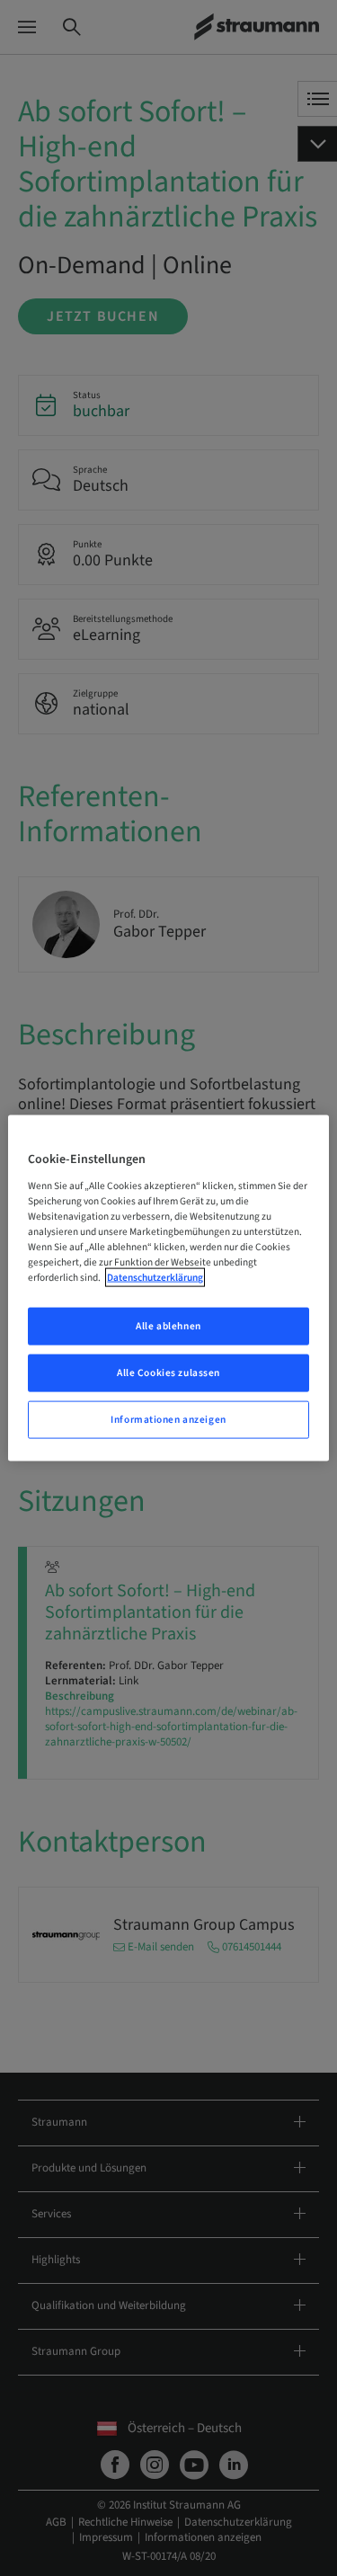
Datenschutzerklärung (155, 1278)
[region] (168, 1288)
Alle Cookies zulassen (168, 1373)
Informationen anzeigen (168, 1419)
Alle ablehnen (168, 1326)
